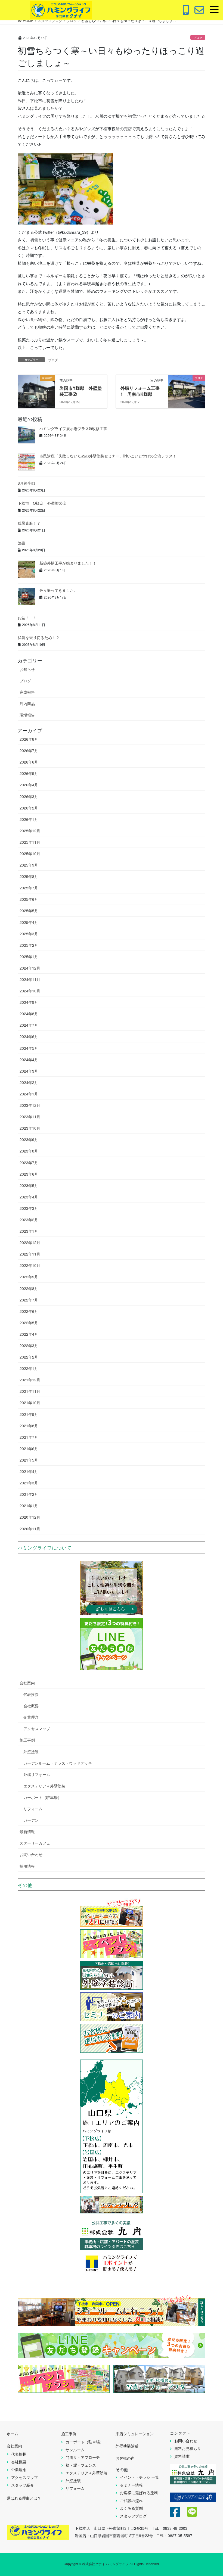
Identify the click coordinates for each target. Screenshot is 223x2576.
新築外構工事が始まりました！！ (68, 563)
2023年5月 (29, 1185)
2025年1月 (29, 957)
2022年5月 (29, 1323)
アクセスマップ (37, 1728)
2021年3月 (29, 1483)
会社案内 (27, 1683)
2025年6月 (29, 899)
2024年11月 (30, 979)
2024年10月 (30, 991)
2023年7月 (29, 1163)
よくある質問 (131, 2508)
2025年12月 (30, 831)
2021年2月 (29, 1494)
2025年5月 (29, 911)
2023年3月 (29, 1208)
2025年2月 (29, 945)
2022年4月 (29, 1334)
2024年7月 (29, 1025)
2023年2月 (29, 1220)
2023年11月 (30, 1117)
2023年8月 (29, 1151)
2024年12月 (30, 968)
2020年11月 (30, 1529)
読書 (21, 543)
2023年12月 (30, 1105)
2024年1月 (29, 1094)
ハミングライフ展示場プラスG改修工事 (73, 428)
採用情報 (27, 1866)
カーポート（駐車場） (42, 1797)
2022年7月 (29, 1300)
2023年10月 (30, 1128)
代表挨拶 (31, 1694)
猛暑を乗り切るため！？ (39, 637)
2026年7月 (29, 750)
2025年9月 (29, 865)
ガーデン (31, 1820)
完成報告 (27, 692)
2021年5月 (29, 1460)
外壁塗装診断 (127, 2446)
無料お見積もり (188, 2448)
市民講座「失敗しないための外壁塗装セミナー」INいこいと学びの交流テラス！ (108, 456)
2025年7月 (29, 888)
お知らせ (27, 669)
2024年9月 (29, 1002)
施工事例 (27, 1740)
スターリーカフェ (35, 1843)
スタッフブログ (133, 2516)
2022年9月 (29, 1277)
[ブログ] (187, 388)
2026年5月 (29, 773)
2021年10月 (30, 1403)
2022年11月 (30, 1254)
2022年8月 (29, 1288)
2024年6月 (29, 1036)
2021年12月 (30, 1380)
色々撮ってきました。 (58, 590)
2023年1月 (29, 1231)
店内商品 (27, 703)
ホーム (13, 2434)
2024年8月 (29, 1014)
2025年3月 (29, 934)
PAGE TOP (212, 2493)
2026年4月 (29, 785)
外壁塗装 (31, 1752)
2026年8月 (29, 739)
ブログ (198, 38)
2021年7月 (29, 1437)
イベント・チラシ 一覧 (140, 2477)
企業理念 (31, 1717)
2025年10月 (30, 854)
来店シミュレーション (135, 2434)
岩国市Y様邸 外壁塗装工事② (81, 391)
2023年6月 (29, 1174)
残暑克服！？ (29, 523)
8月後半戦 (26, 483)
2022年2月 (29, 1357)
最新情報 (27, 1831)
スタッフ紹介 (23, 2485)
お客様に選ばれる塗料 (139, 2493)
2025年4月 (29, 922)
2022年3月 (29, 1345)
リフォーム (33, 1809)
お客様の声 (125, 2458)
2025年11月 (30, 842)
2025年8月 (29, 876)
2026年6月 (29, 762)
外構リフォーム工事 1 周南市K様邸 (142, 391)
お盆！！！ (27, 618)
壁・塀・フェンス (81, 2465)
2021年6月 (29, 1449)
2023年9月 (29, 1139)
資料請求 (182, 2456)
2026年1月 (29, 819)
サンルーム (75, 2450)
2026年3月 (29, 796)
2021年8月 (29, 1426)
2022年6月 (29, 1311)
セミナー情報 (131, 2485)
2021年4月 (29, 1471)
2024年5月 (29, 1048)
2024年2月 (29, 1082)
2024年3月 (29, 1071)
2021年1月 (29, 1506)
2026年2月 (29, 808)
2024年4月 (29, 1060)
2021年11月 (30, 1391)
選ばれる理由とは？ (24, 2498)
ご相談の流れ (131, 2500)
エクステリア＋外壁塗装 (44, 1786)
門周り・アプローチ (83, 2457)
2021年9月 (29, 1414)
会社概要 (31, 1706)
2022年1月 (29, 1368)
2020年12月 (30, 1517)
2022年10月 (30, 1265)
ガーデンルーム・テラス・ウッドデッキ (58, 1763)
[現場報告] (36, 388)
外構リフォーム (37, 1774)
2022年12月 (30, 1242)
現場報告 (27, 715)
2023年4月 (29, 1197)
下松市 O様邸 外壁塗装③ (42, 503)
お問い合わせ (31, 1854)
